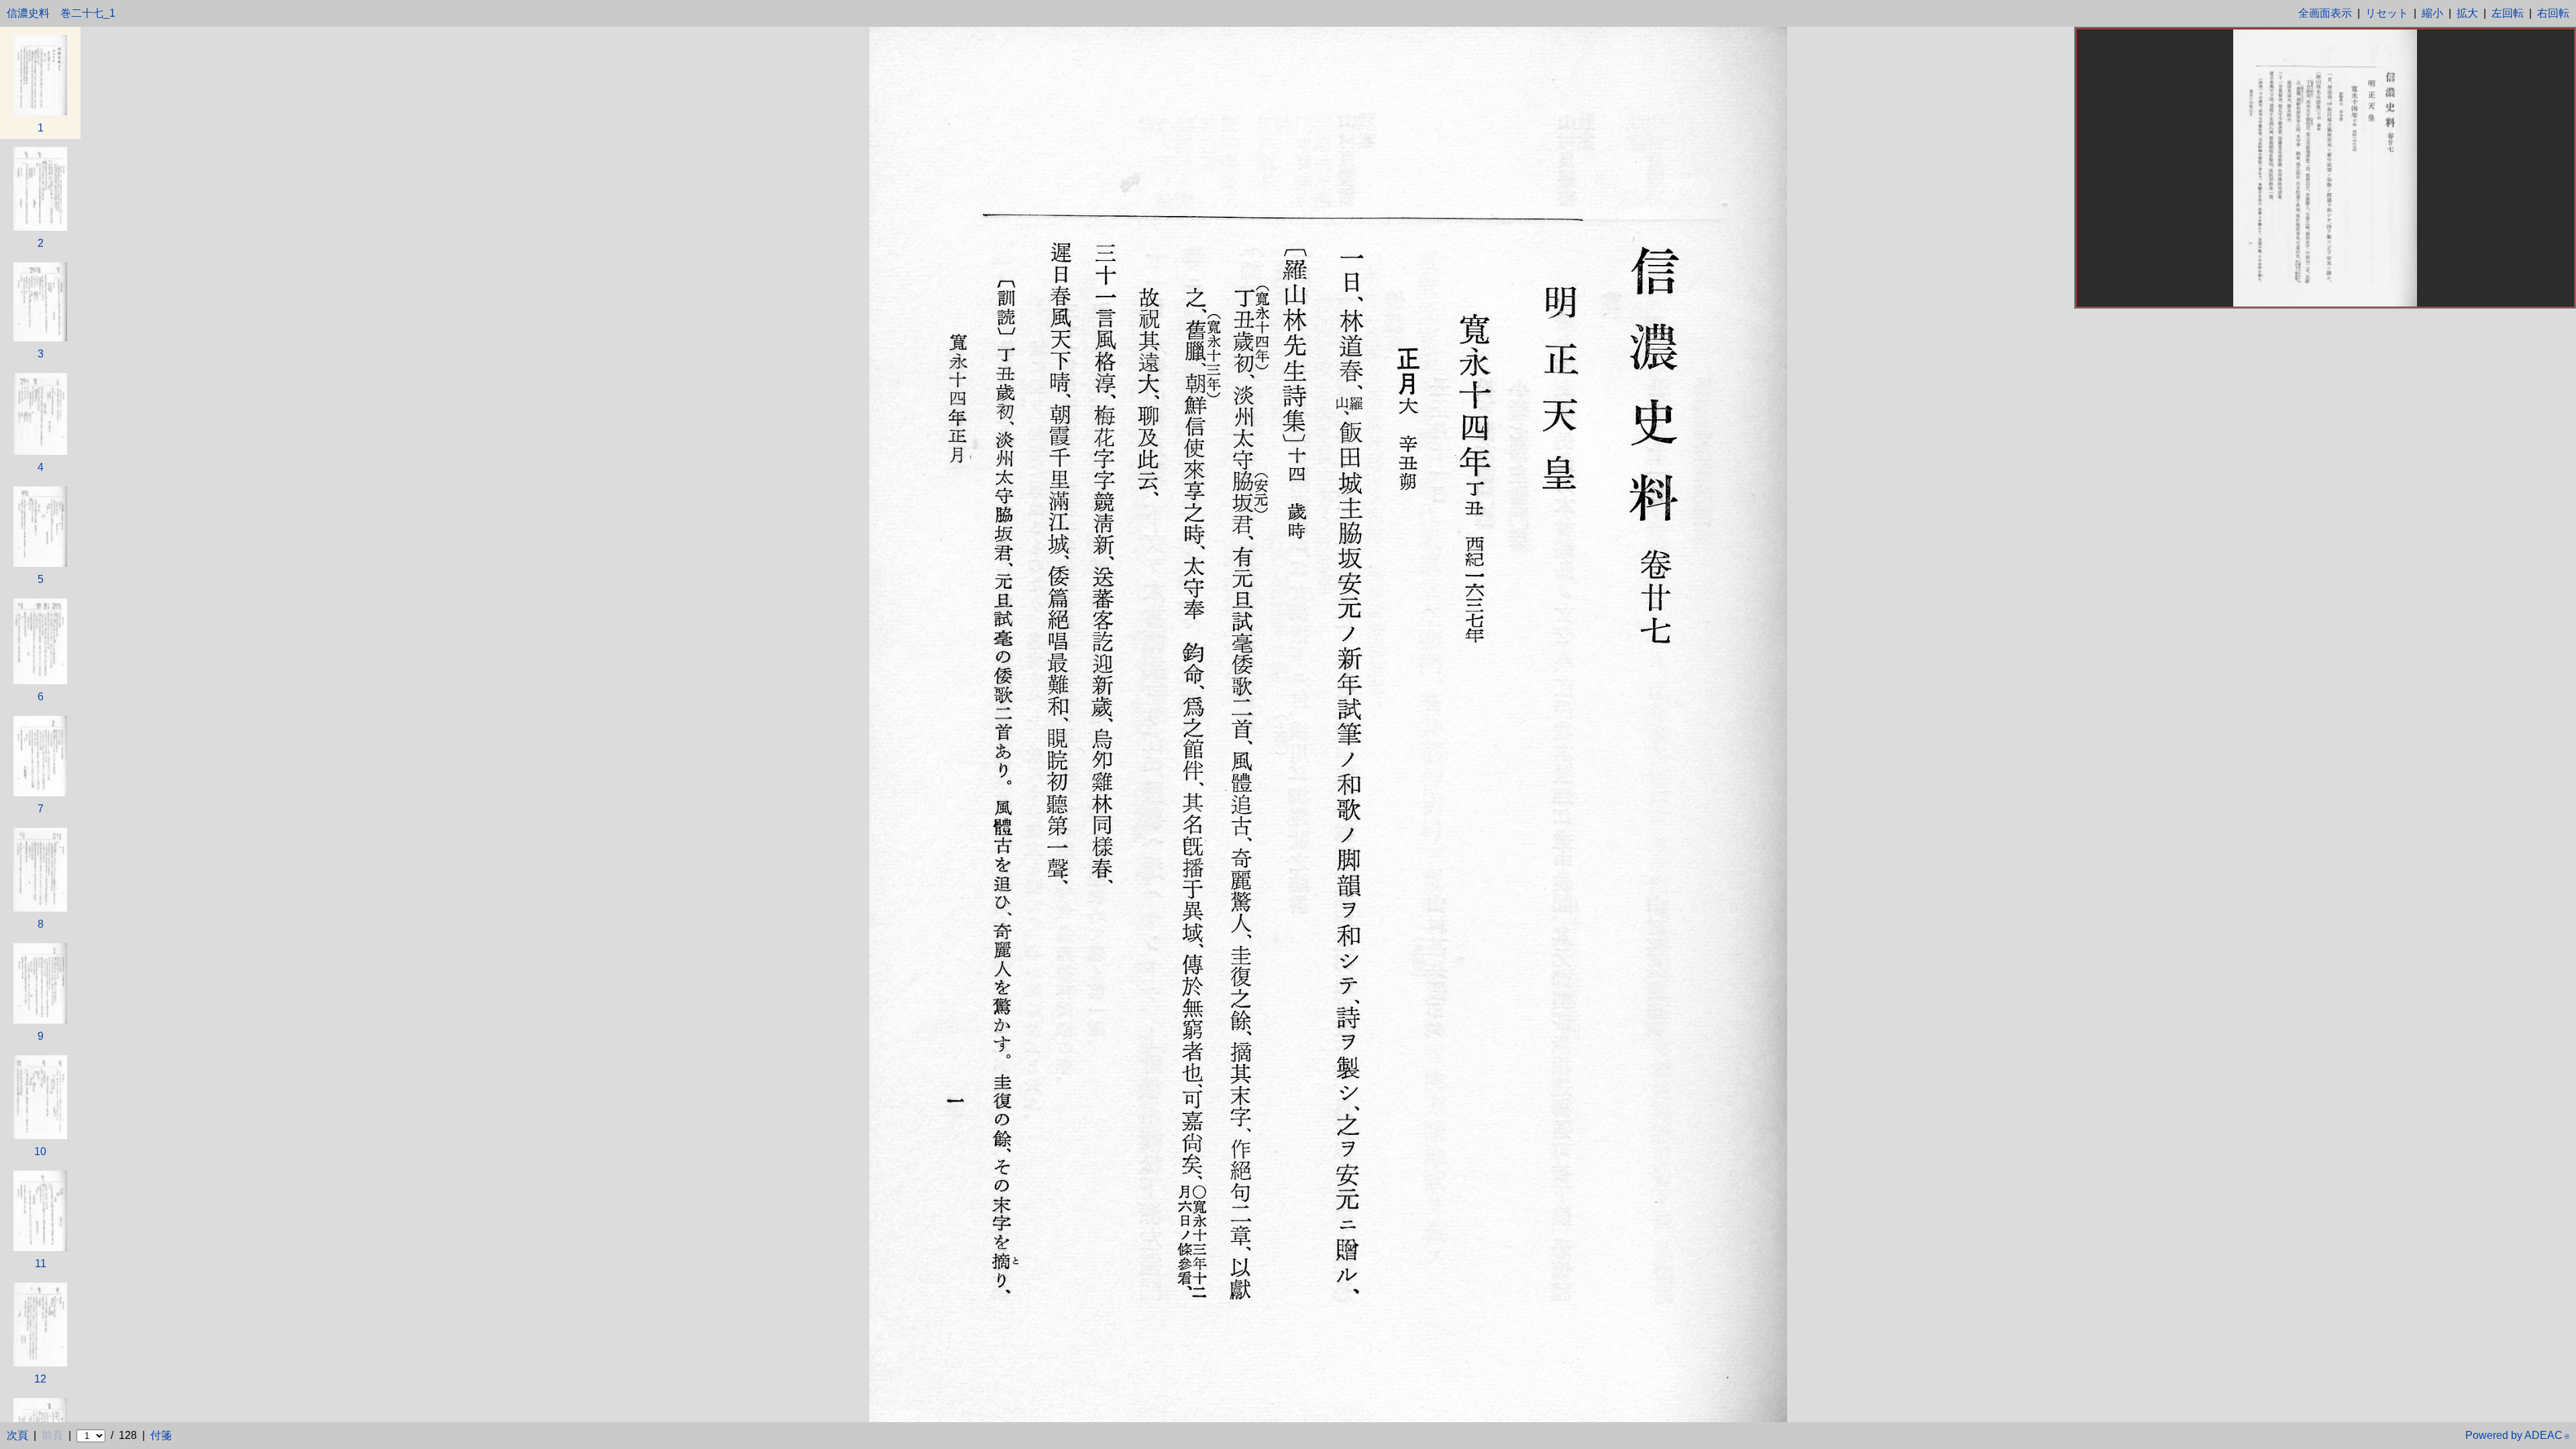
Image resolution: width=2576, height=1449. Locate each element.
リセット (2387, 13)
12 (40, 1379)
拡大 (2467, 13)
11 (41, 1264)
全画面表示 (2325, 13)
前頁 (52, 1435)
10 (40, 1151)
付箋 (161, 1435)
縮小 (2432, 13)
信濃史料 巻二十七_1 (61, 13)
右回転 (2553, 13)
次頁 (17, 1435)
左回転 (2508, 13)
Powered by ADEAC (2517, 1435)
